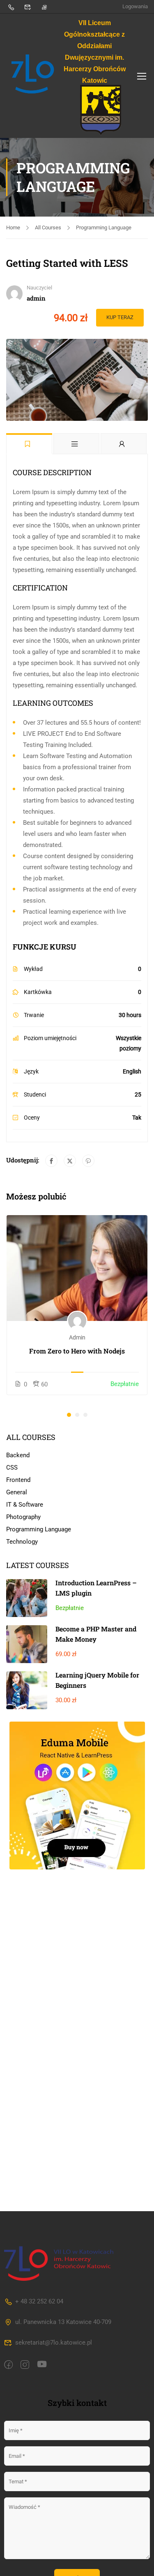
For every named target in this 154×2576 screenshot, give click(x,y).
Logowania (135, 6)
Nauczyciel (39, 288)
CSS (12, 1468)
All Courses (48, 227)
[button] (69, 1415)
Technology (22, 1542)
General (17, 1492)
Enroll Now (77, 1268)
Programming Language (104, 227)
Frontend (18, 1480)
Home (13, 227)
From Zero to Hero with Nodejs (77, 1351)
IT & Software (25, 1505)
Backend (18, 1455)
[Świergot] (70, 1161)
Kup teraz (120, 317)
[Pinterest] (88, 1161)
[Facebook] (51, 1161)
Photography (23, 1517)
